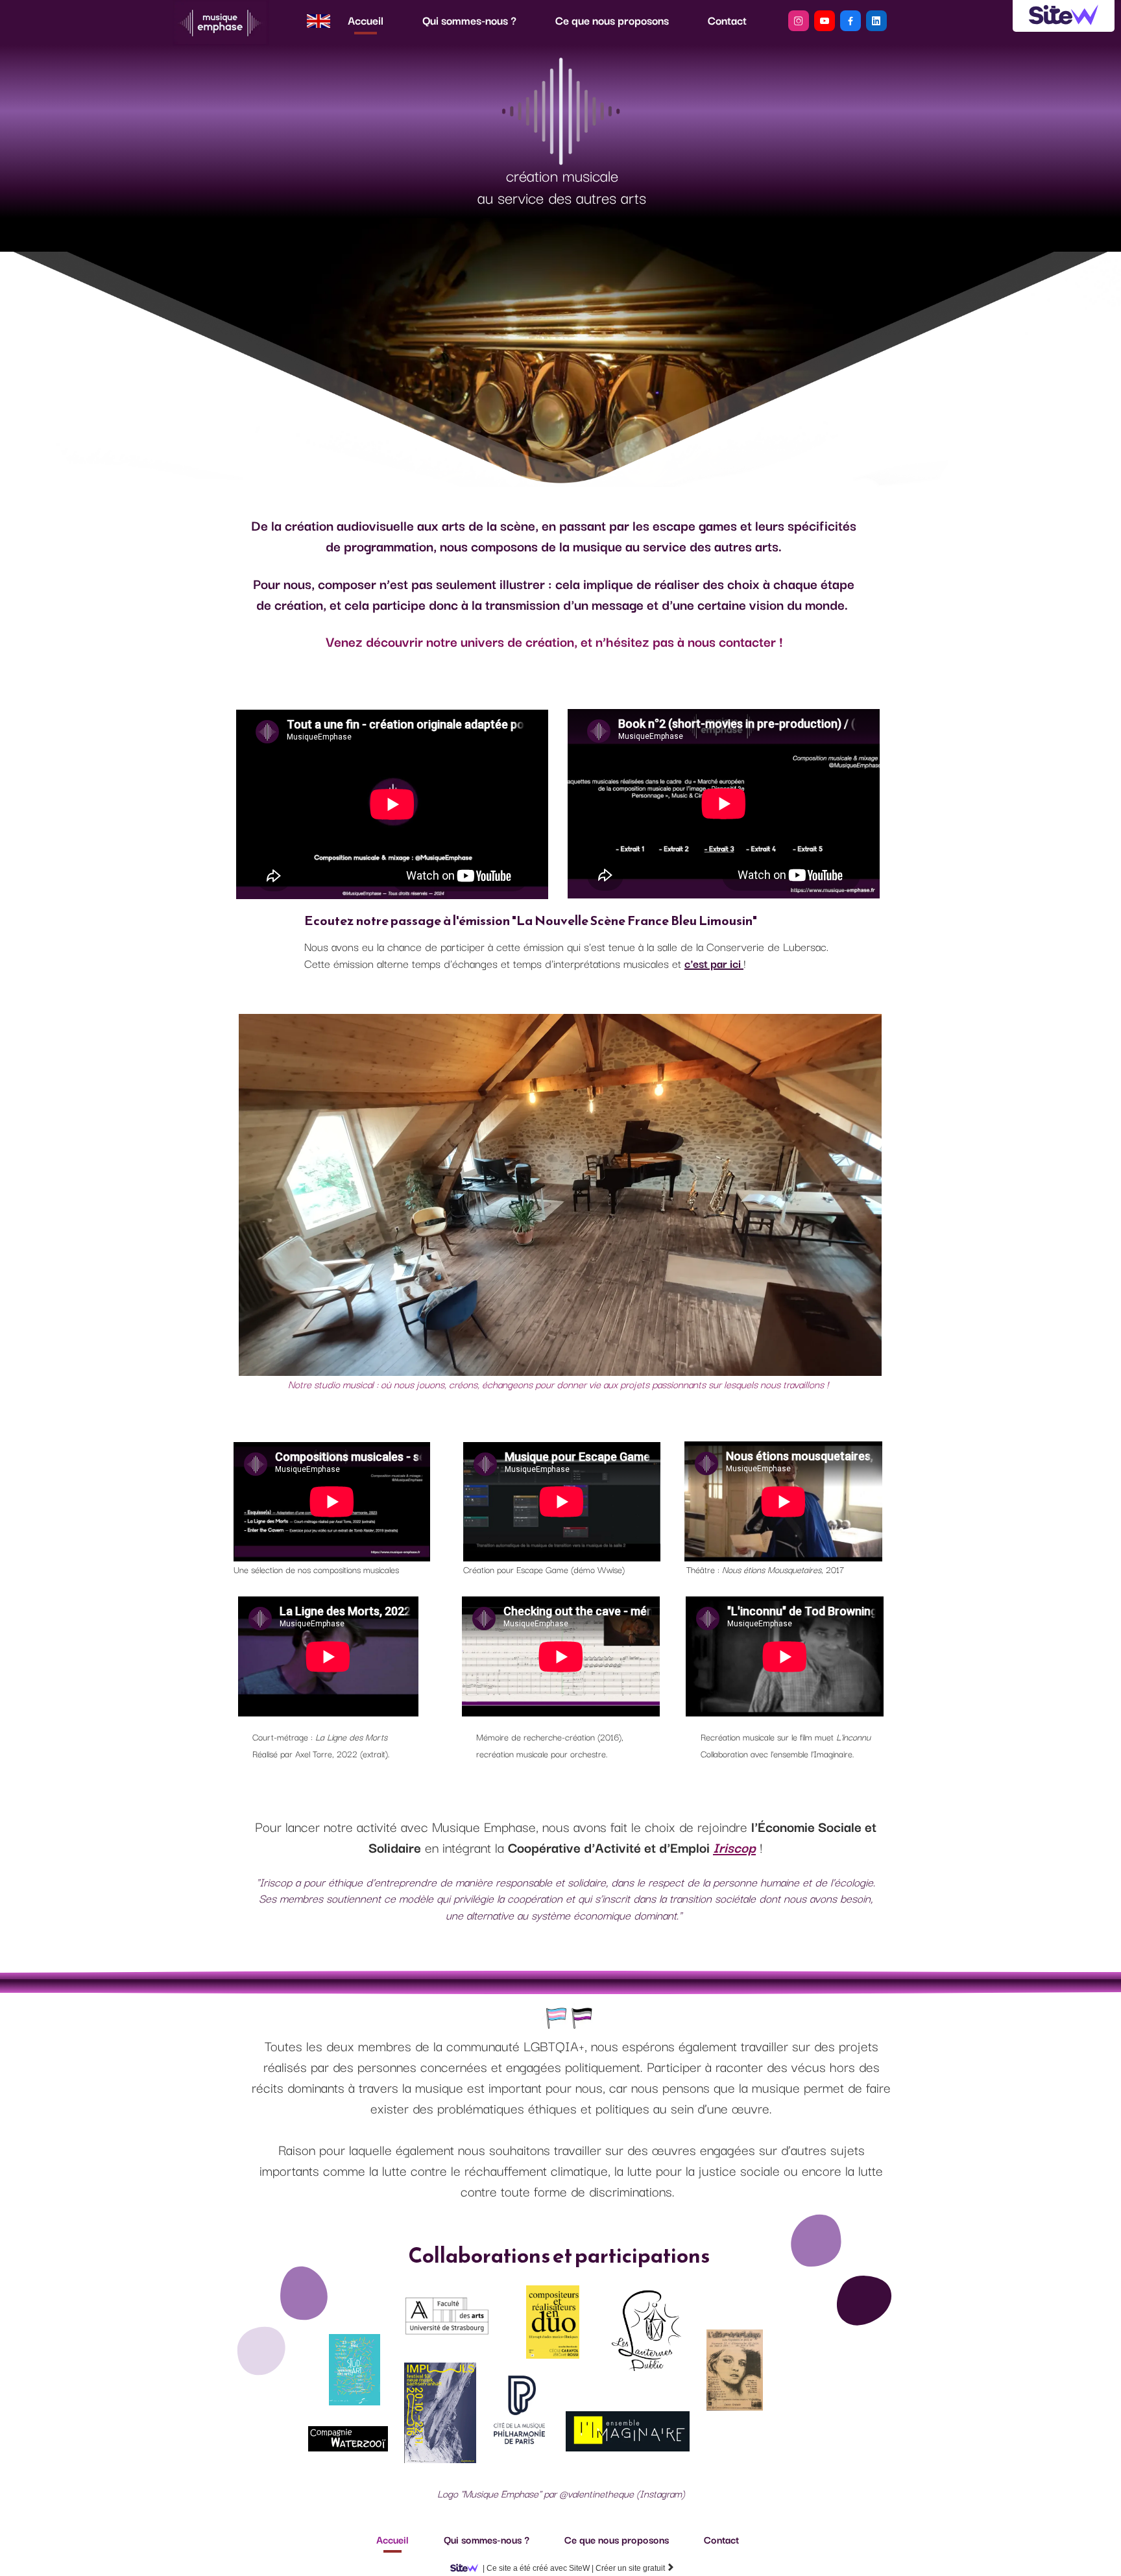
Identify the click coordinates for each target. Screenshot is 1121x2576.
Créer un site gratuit (635, 2568)
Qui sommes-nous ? (469, 20)
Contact (727, 20)
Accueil (366, 20)
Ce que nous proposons (612, 20)
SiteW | (538, 2568)
